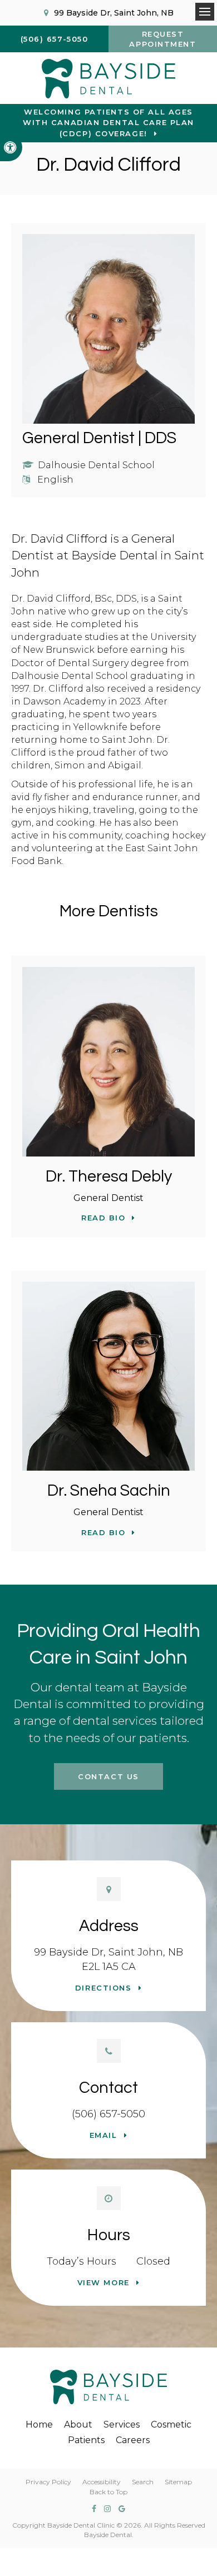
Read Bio (103, 1218)
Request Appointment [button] (162, 39)
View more (103, 2282)
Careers (133, 2440)
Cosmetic (171, 2424)
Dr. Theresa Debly (109, 1177)
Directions (103, 1988)
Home (39, 2424)
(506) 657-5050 (108, 2114)
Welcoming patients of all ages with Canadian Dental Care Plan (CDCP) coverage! (108, 123)
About (78, 2424)
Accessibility (102, 2482)
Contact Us (108, 1776)
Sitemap (178, 2482)
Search (143, 2482)
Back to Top (108, 2492)
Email (103, 2135)
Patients (86, 2440)
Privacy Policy (48, 2482)
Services (122, 2424)
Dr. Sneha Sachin (109, 1491)
